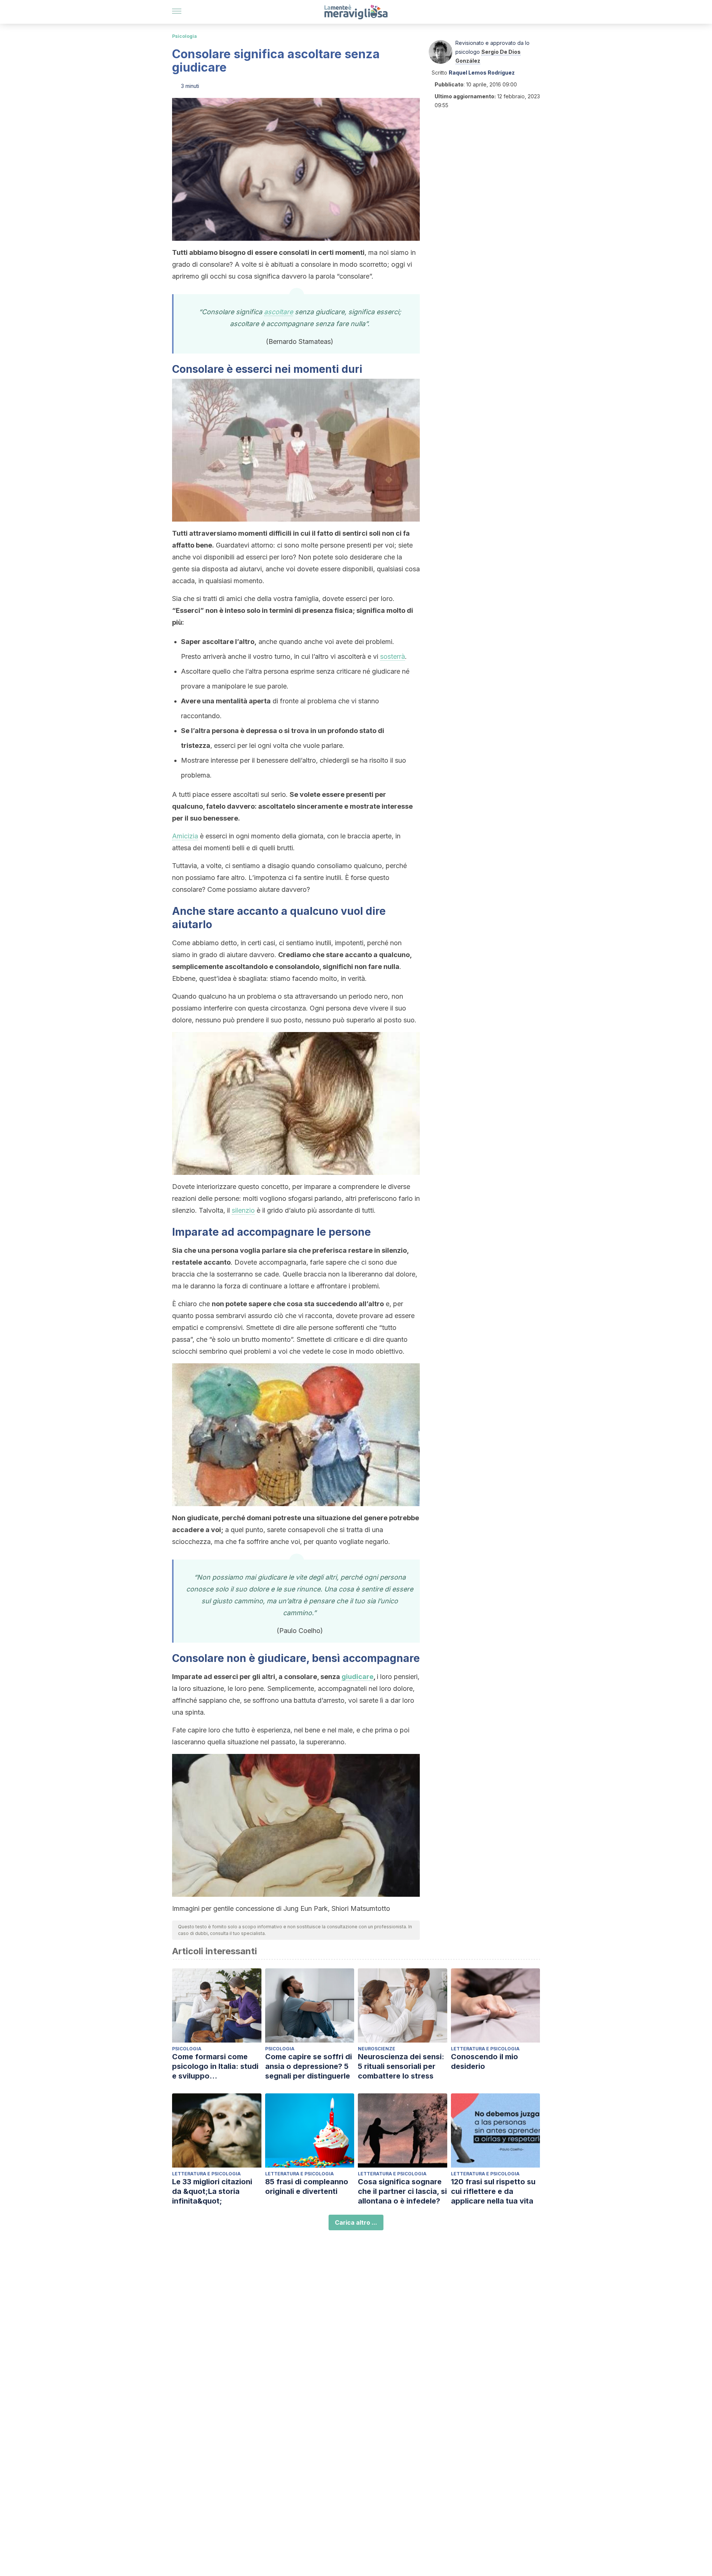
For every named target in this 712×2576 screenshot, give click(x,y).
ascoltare (278, 312)
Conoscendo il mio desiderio (484, 2061)
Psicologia (184, 36)
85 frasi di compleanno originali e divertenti (307, 2186)
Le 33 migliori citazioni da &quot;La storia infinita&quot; (212, 2191)
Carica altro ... (356, 2222)
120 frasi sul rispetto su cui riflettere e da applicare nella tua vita (493, 2191)
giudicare (357, 1677)
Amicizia (185, 836)
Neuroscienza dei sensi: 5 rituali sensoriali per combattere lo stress (401, 2066)
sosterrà (393, 656)
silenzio (243, 1210)
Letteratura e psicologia (485, 2049)
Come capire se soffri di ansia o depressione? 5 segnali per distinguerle (309, 2066)
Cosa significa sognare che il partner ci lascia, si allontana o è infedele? (402, 2191)
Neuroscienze (377, 2049)
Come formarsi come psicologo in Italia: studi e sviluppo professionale (215, 2066)
